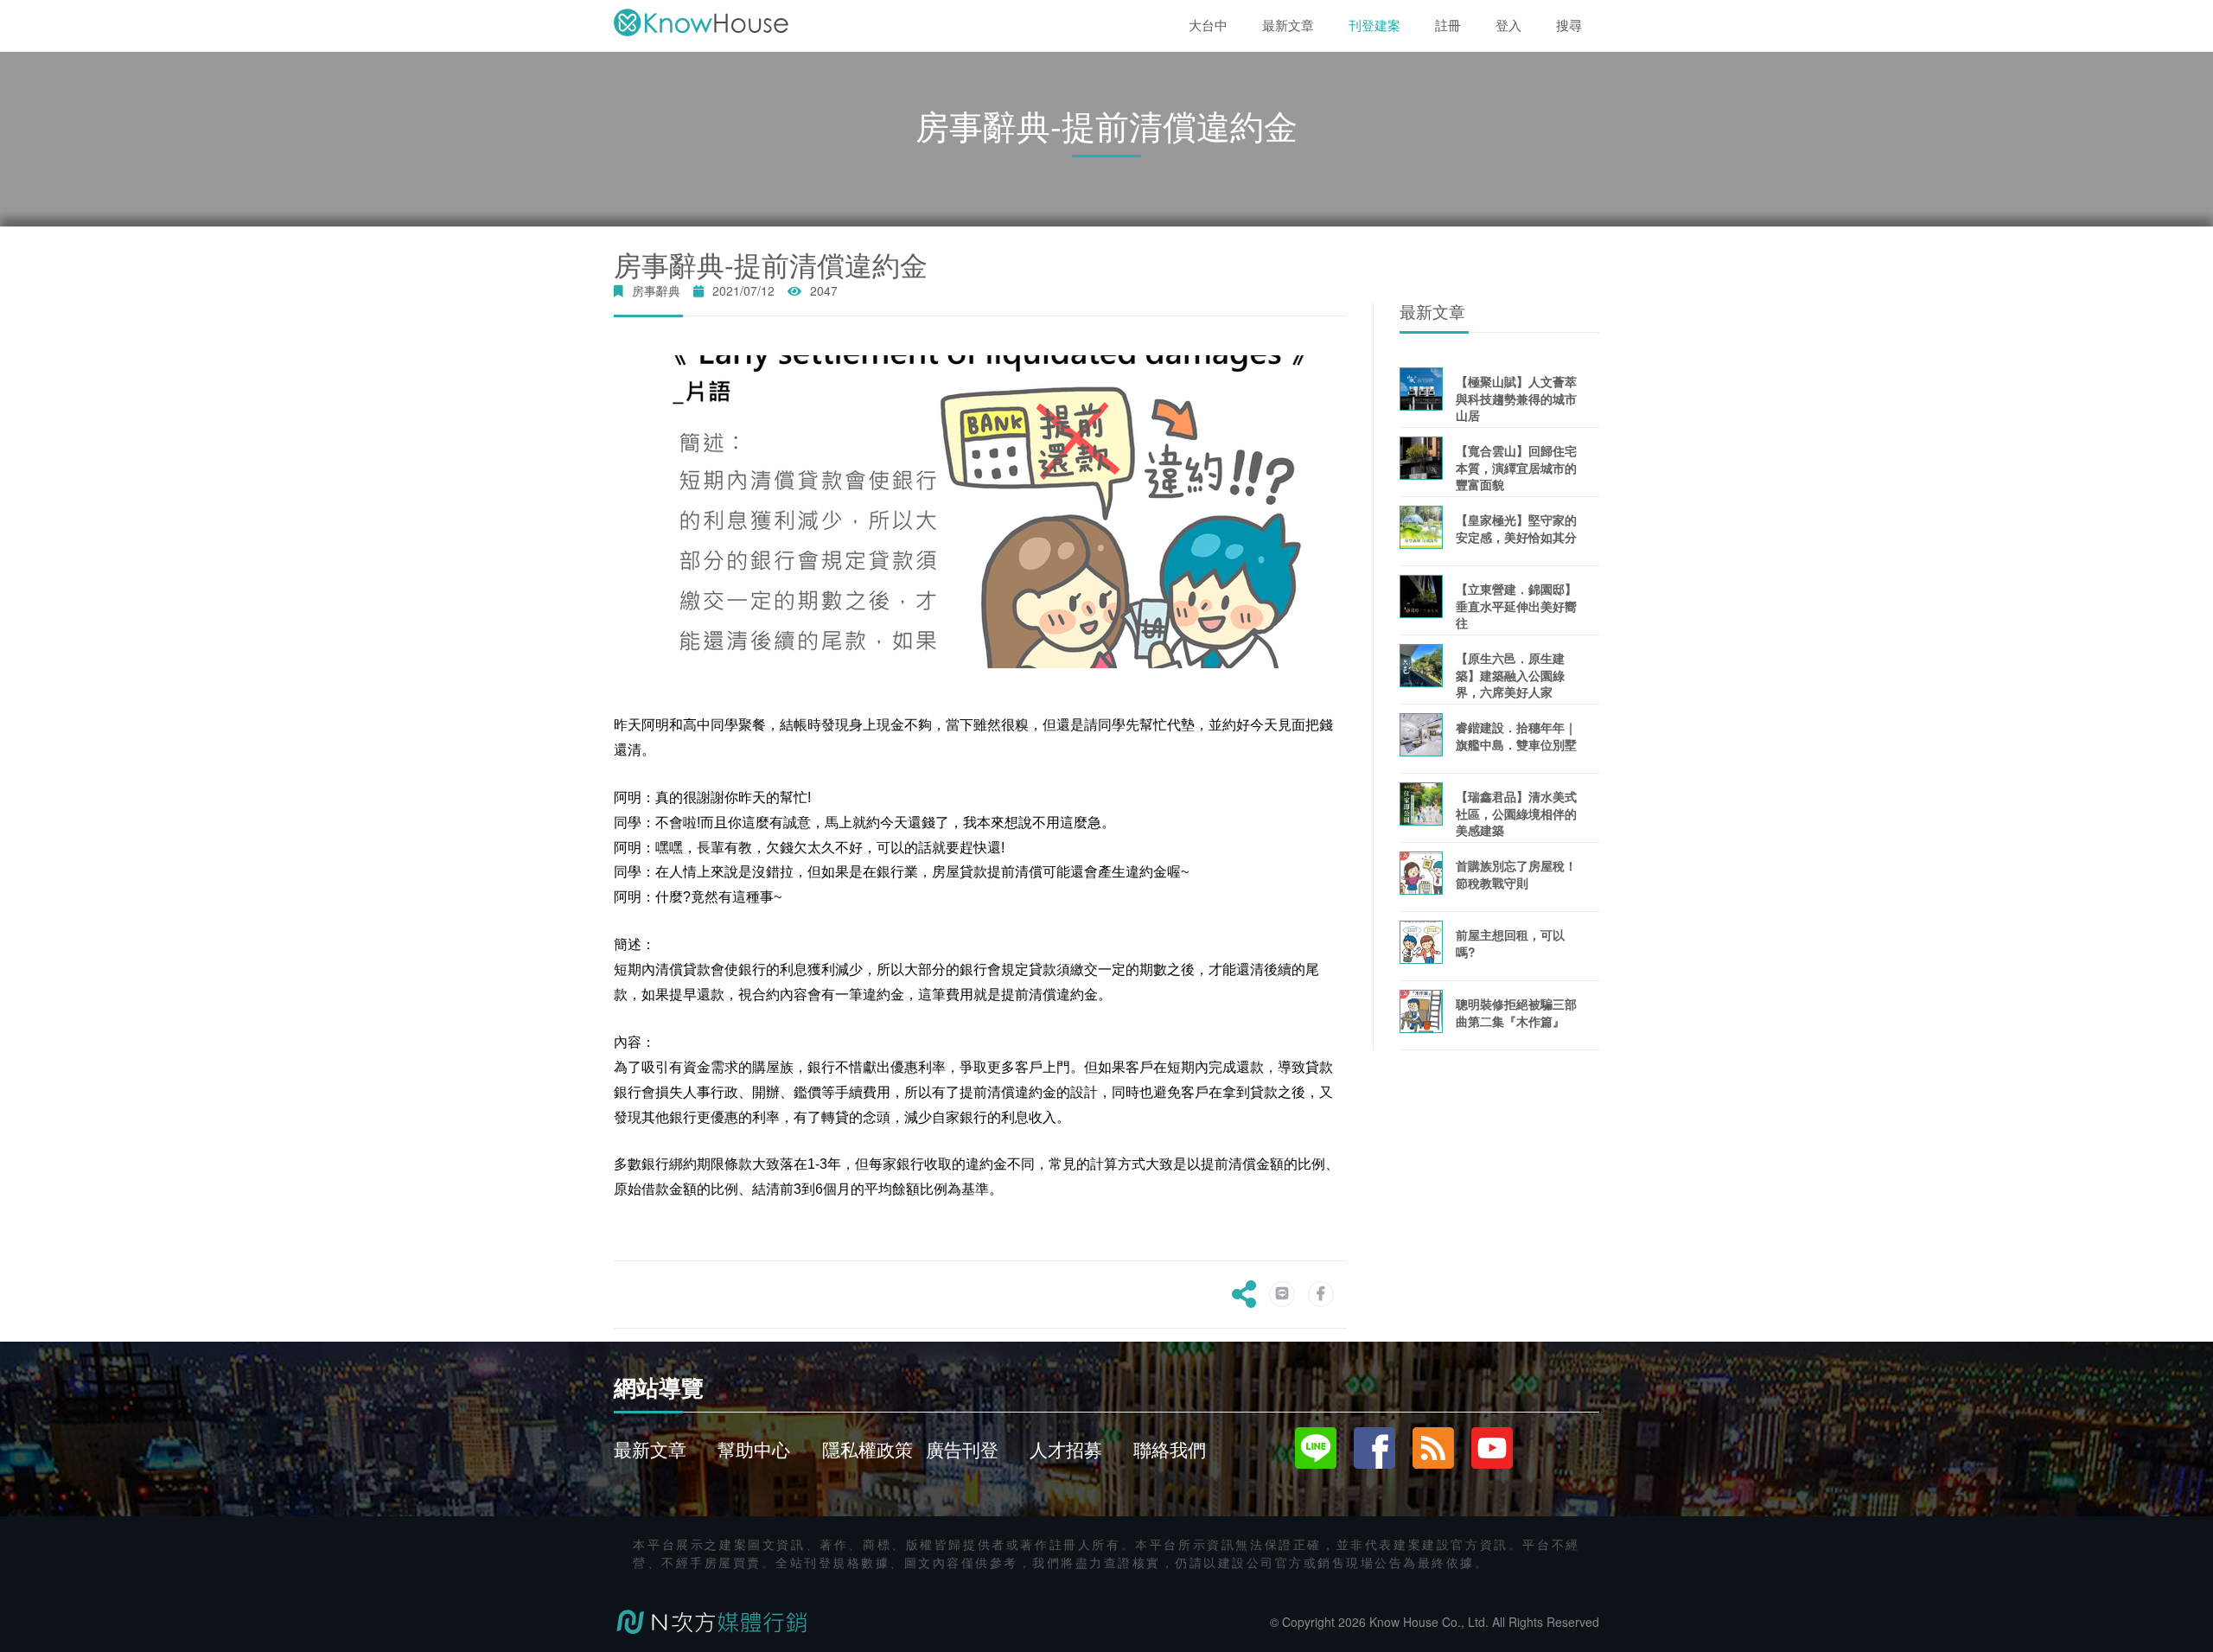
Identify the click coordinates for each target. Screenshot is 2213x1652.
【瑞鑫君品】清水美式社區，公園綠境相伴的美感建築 (1516, 813)
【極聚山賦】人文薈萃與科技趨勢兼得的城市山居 (1516, 398)
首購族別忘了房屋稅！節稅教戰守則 (1516, 874)
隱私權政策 (867, 1449)
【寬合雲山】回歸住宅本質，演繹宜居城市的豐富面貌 (1516, 467)
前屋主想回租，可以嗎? (1510, 943)
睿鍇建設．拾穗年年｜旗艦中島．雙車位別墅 (1516, 735)
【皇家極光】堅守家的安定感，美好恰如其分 (1516, 528)
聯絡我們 (1170, 1449)
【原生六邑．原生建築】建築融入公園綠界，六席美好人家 (1510, 675)
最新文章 (650, 1449)
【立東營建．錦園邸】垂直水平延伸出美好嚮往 (1516, 606)
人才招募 (1066, 1449)
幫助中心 (754, 1449)
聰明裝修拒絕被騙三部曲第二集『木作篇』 (1516, 1012)
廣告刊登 (962, 1449)
